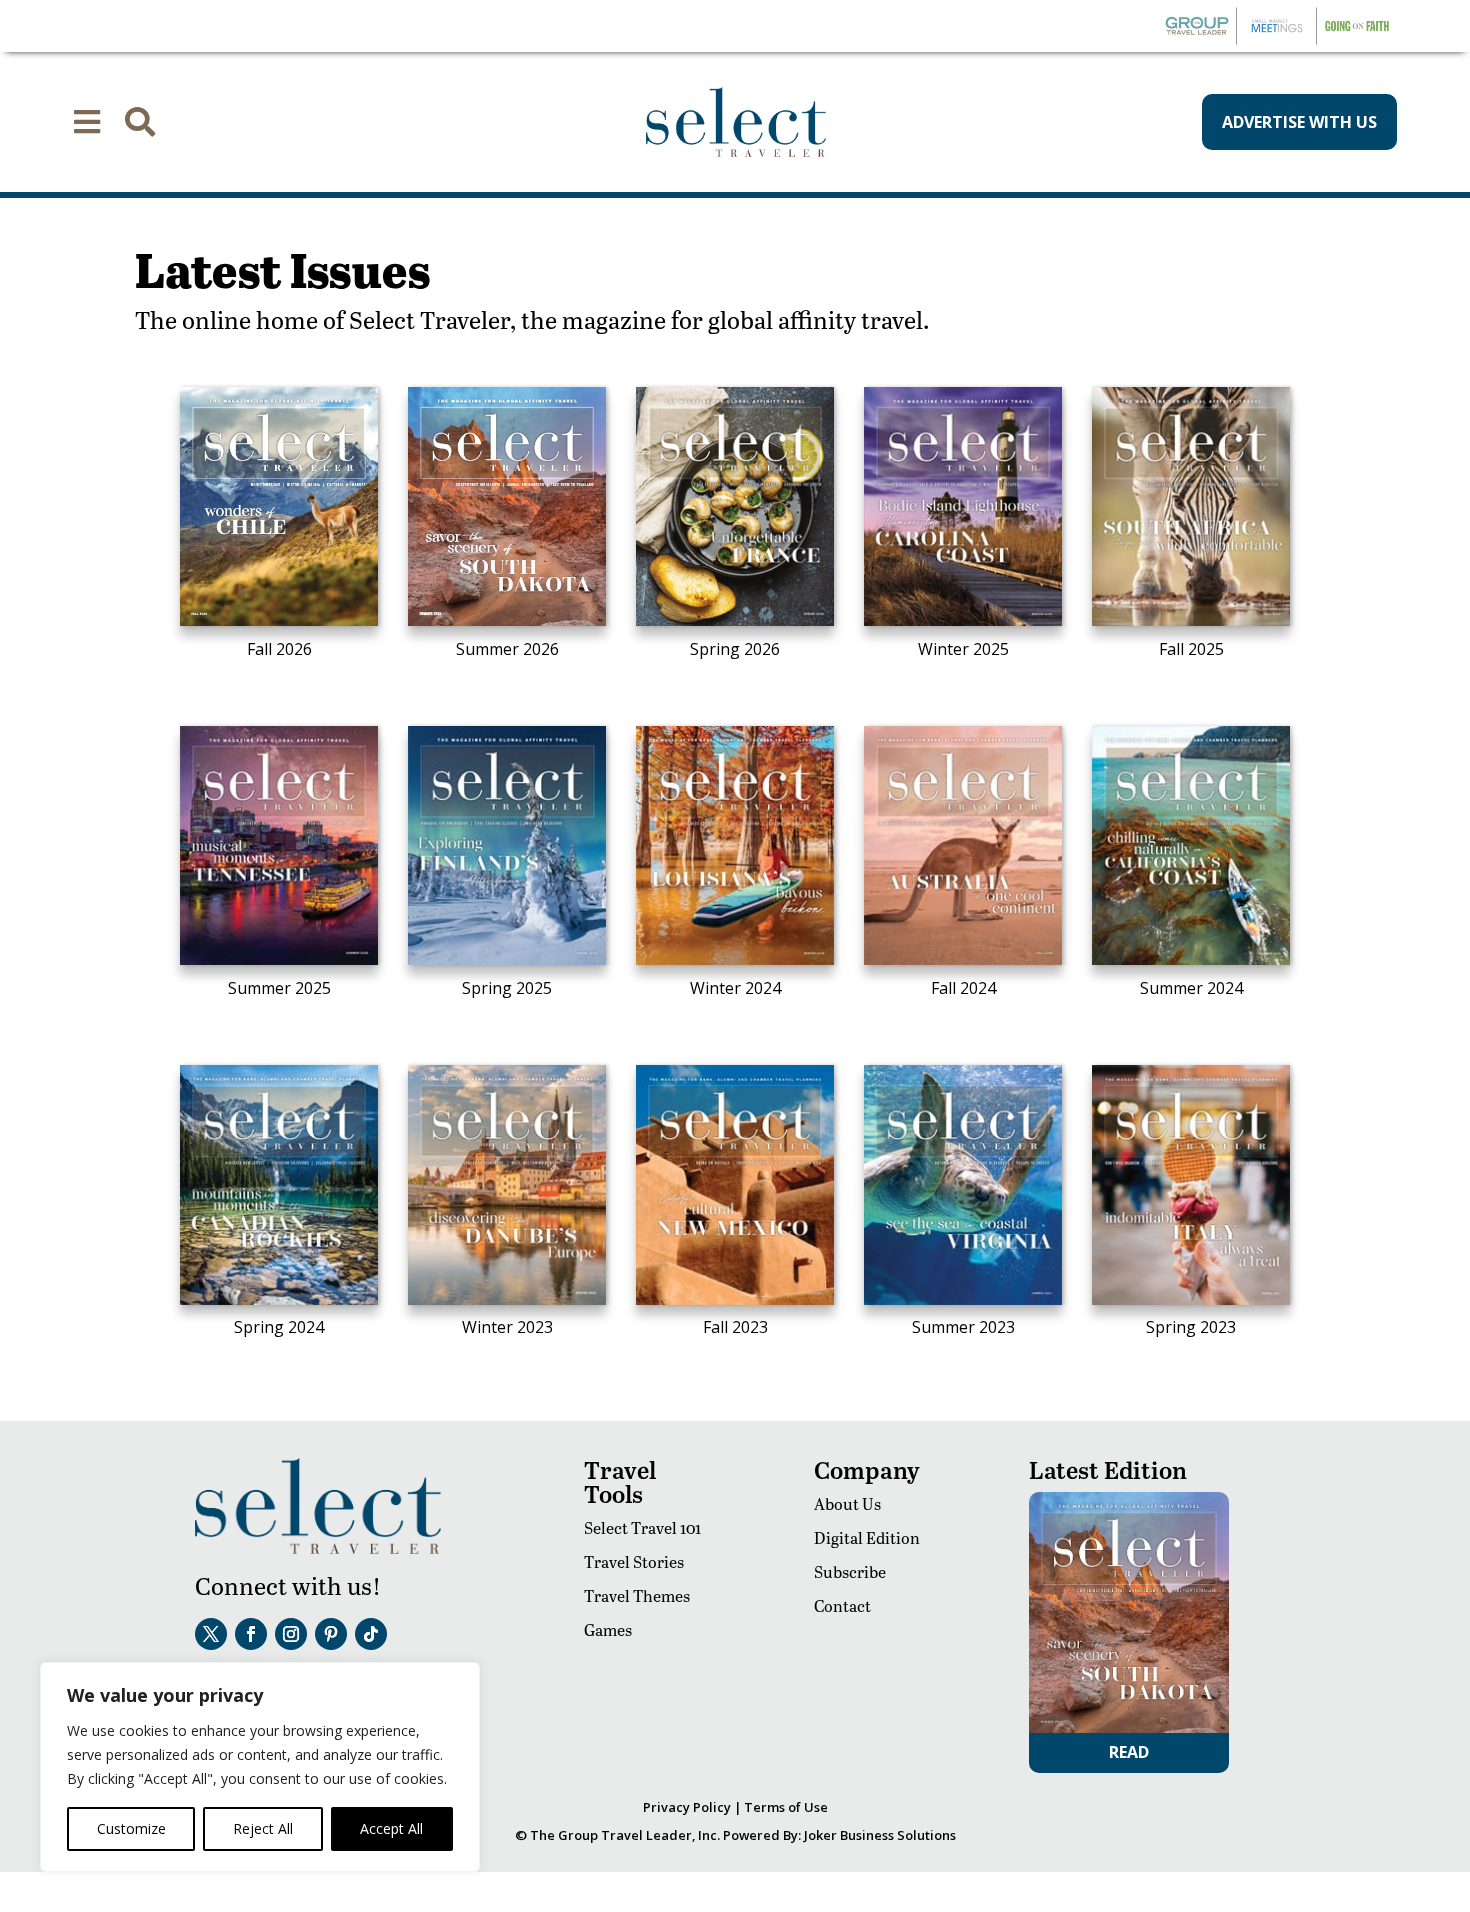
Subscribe (850, 1571)
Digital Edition (867, 1537)
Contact (842, 1605)
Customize (131, 1828)
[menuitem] (87, 122)
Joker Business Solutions (880, 1835)
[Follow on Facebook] (251, 1634)
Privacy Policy (687, 1807)
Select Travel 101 (642, 1527)
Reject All (263, 1828)
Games (608, 1629)
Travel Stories (634, 1561)
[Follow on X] (211, 1634)
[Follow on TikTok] (371, 1634)
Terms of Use (786, 1807)
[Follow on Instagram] (291, 1634)
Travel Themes (637, 1595)
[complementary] (260, 1767)
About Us (847, 1503)
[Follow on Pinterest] (331, 1634)
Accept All (391, 1828)
